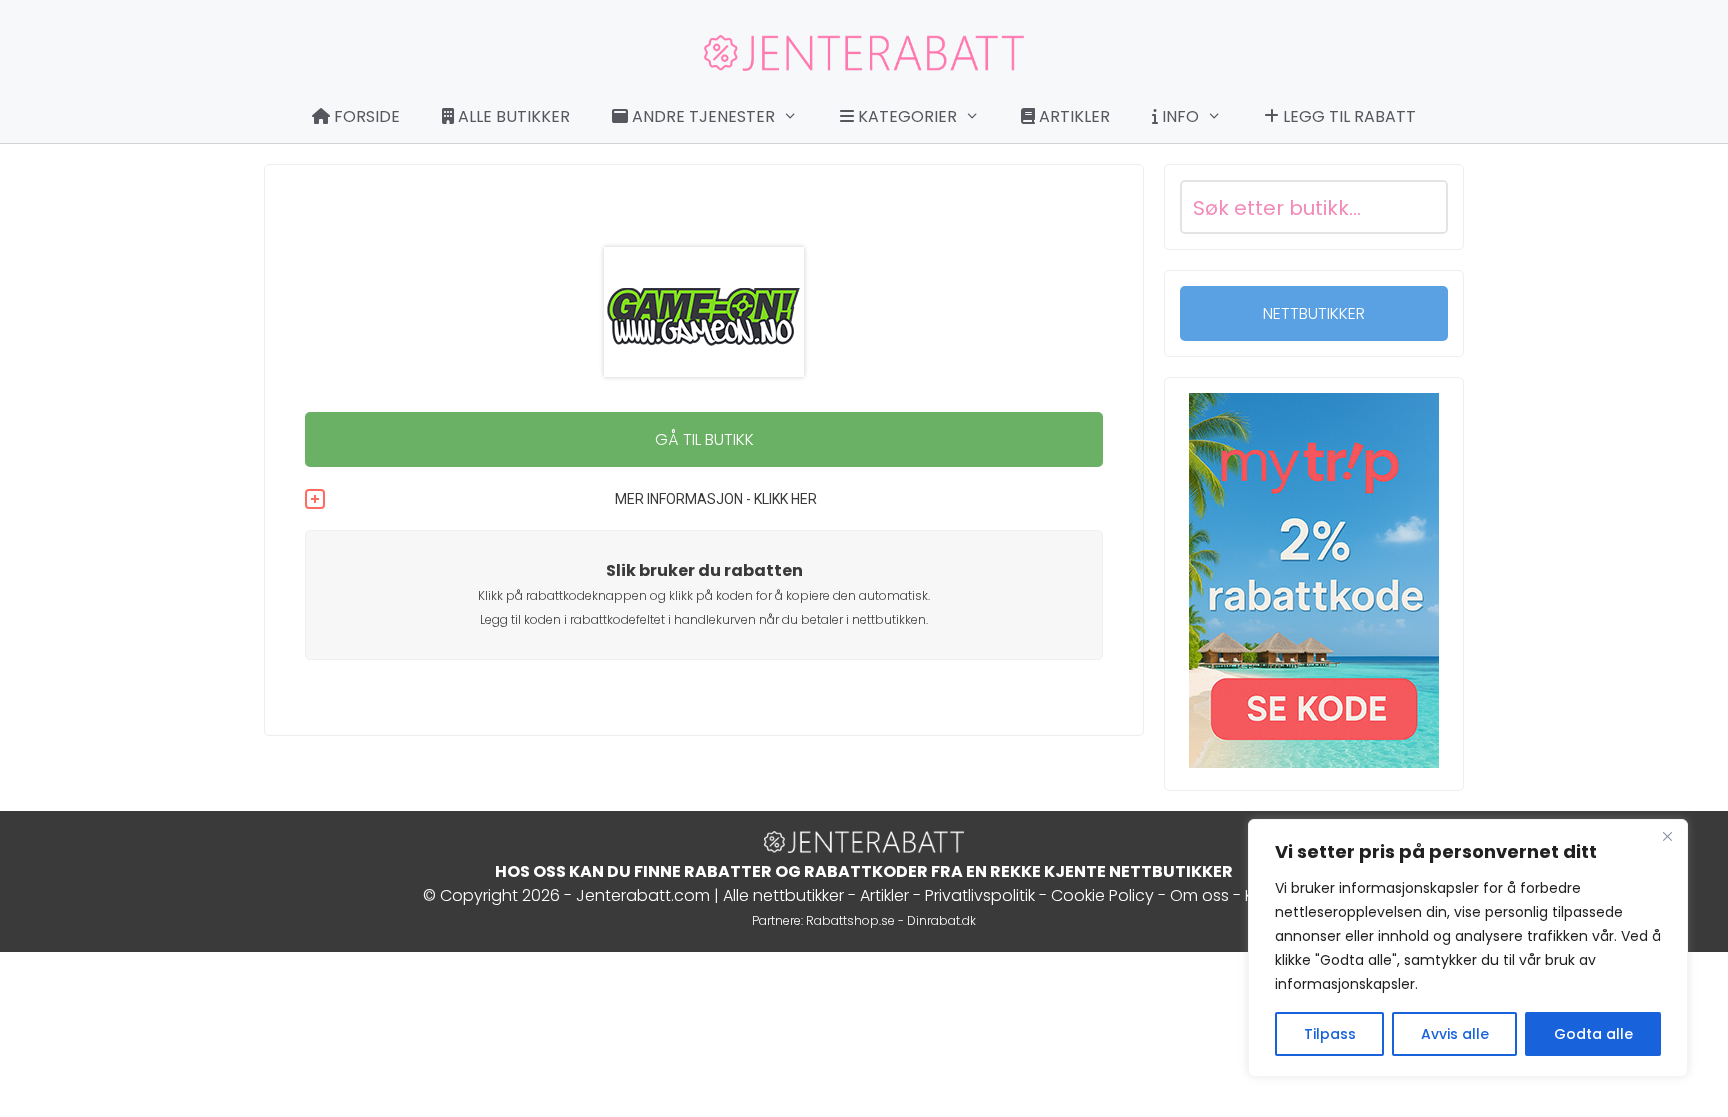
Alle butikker (512, 116)
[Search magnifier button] (1421, 207)
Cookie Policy (1102, 895)
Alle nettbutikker (783, 895)
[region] (1468, 948)
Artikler (1072, 116)
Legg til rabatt (1347, 116)
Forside (365, 116)
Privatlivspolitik (980, 895)
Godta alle (1593, 1034)
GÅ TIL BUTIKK (704, 439)
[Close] (1667, 836)
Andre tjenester (701, 116)
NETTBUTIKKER (1314, 313)
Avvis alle (1455, 1034)
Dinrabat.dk (941, 920)
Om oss (1199, 895)
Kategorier (905, 116)
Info (1178, 116)
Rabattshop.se (850, 920)
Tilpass (1330, 1034)
